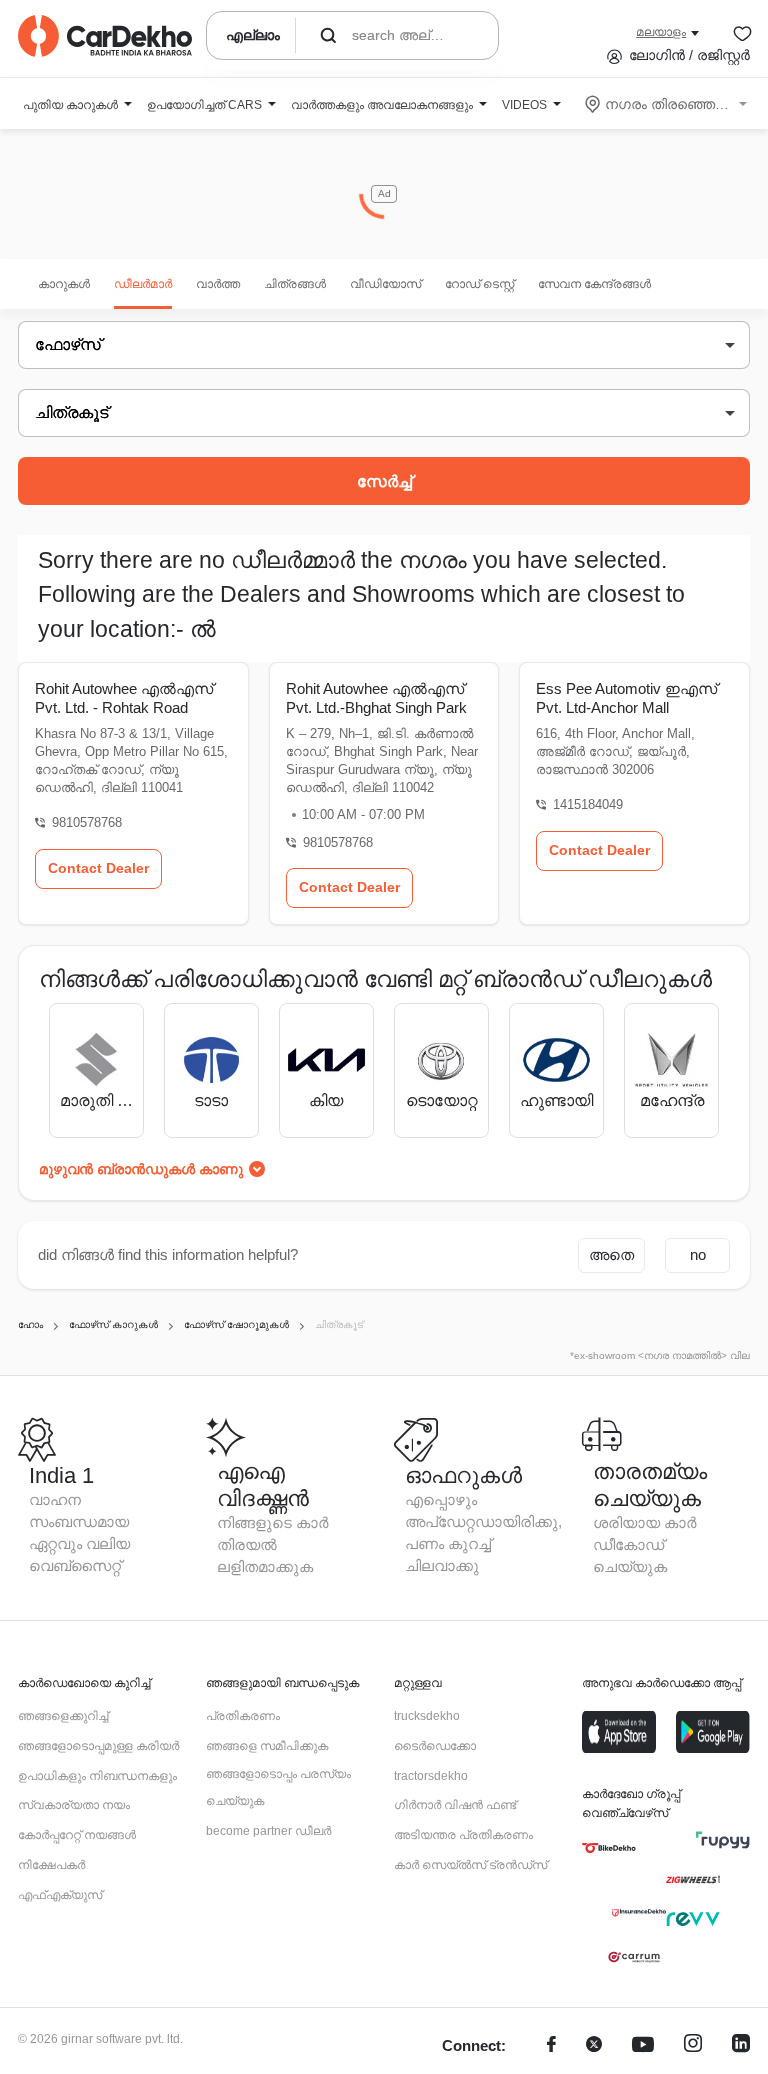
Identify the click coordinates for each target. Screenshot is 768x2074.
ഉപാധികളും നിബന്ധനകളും (97, 1776)
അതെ (611, 1254)
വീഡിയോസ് (385, 284)
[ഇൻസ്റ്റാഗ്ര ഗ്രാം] (693, 2046)
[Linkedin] (741, 2046)
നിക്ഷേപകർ (51, 1865)
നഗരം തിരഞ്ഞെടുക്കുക (667, 104)
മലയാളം (661, 32)
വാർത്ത (218, 284)
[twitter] (594, 2046)
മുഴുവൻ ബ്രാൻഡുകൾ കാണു (141, 1169)
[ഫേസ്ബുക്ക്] (551, 2046)
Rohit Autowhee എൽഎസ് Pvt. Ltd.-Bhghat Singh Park (376, 698)
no (698, 1254)
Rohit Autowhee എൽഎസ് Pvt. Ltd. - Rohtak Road (124, 698)
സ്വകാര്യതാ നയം (74, 1805)
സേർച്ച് (384, 481)
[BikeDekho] (609, 1848)
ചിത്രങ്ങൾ (295, 284)
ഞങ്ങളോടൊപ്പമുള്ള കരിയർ (98, 1746)
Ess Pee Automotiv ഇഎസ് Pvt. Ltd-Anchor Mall (626, 698)
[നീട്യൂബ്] (643, 2046)
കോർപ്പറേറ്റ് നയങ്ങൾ (77, 1835)
